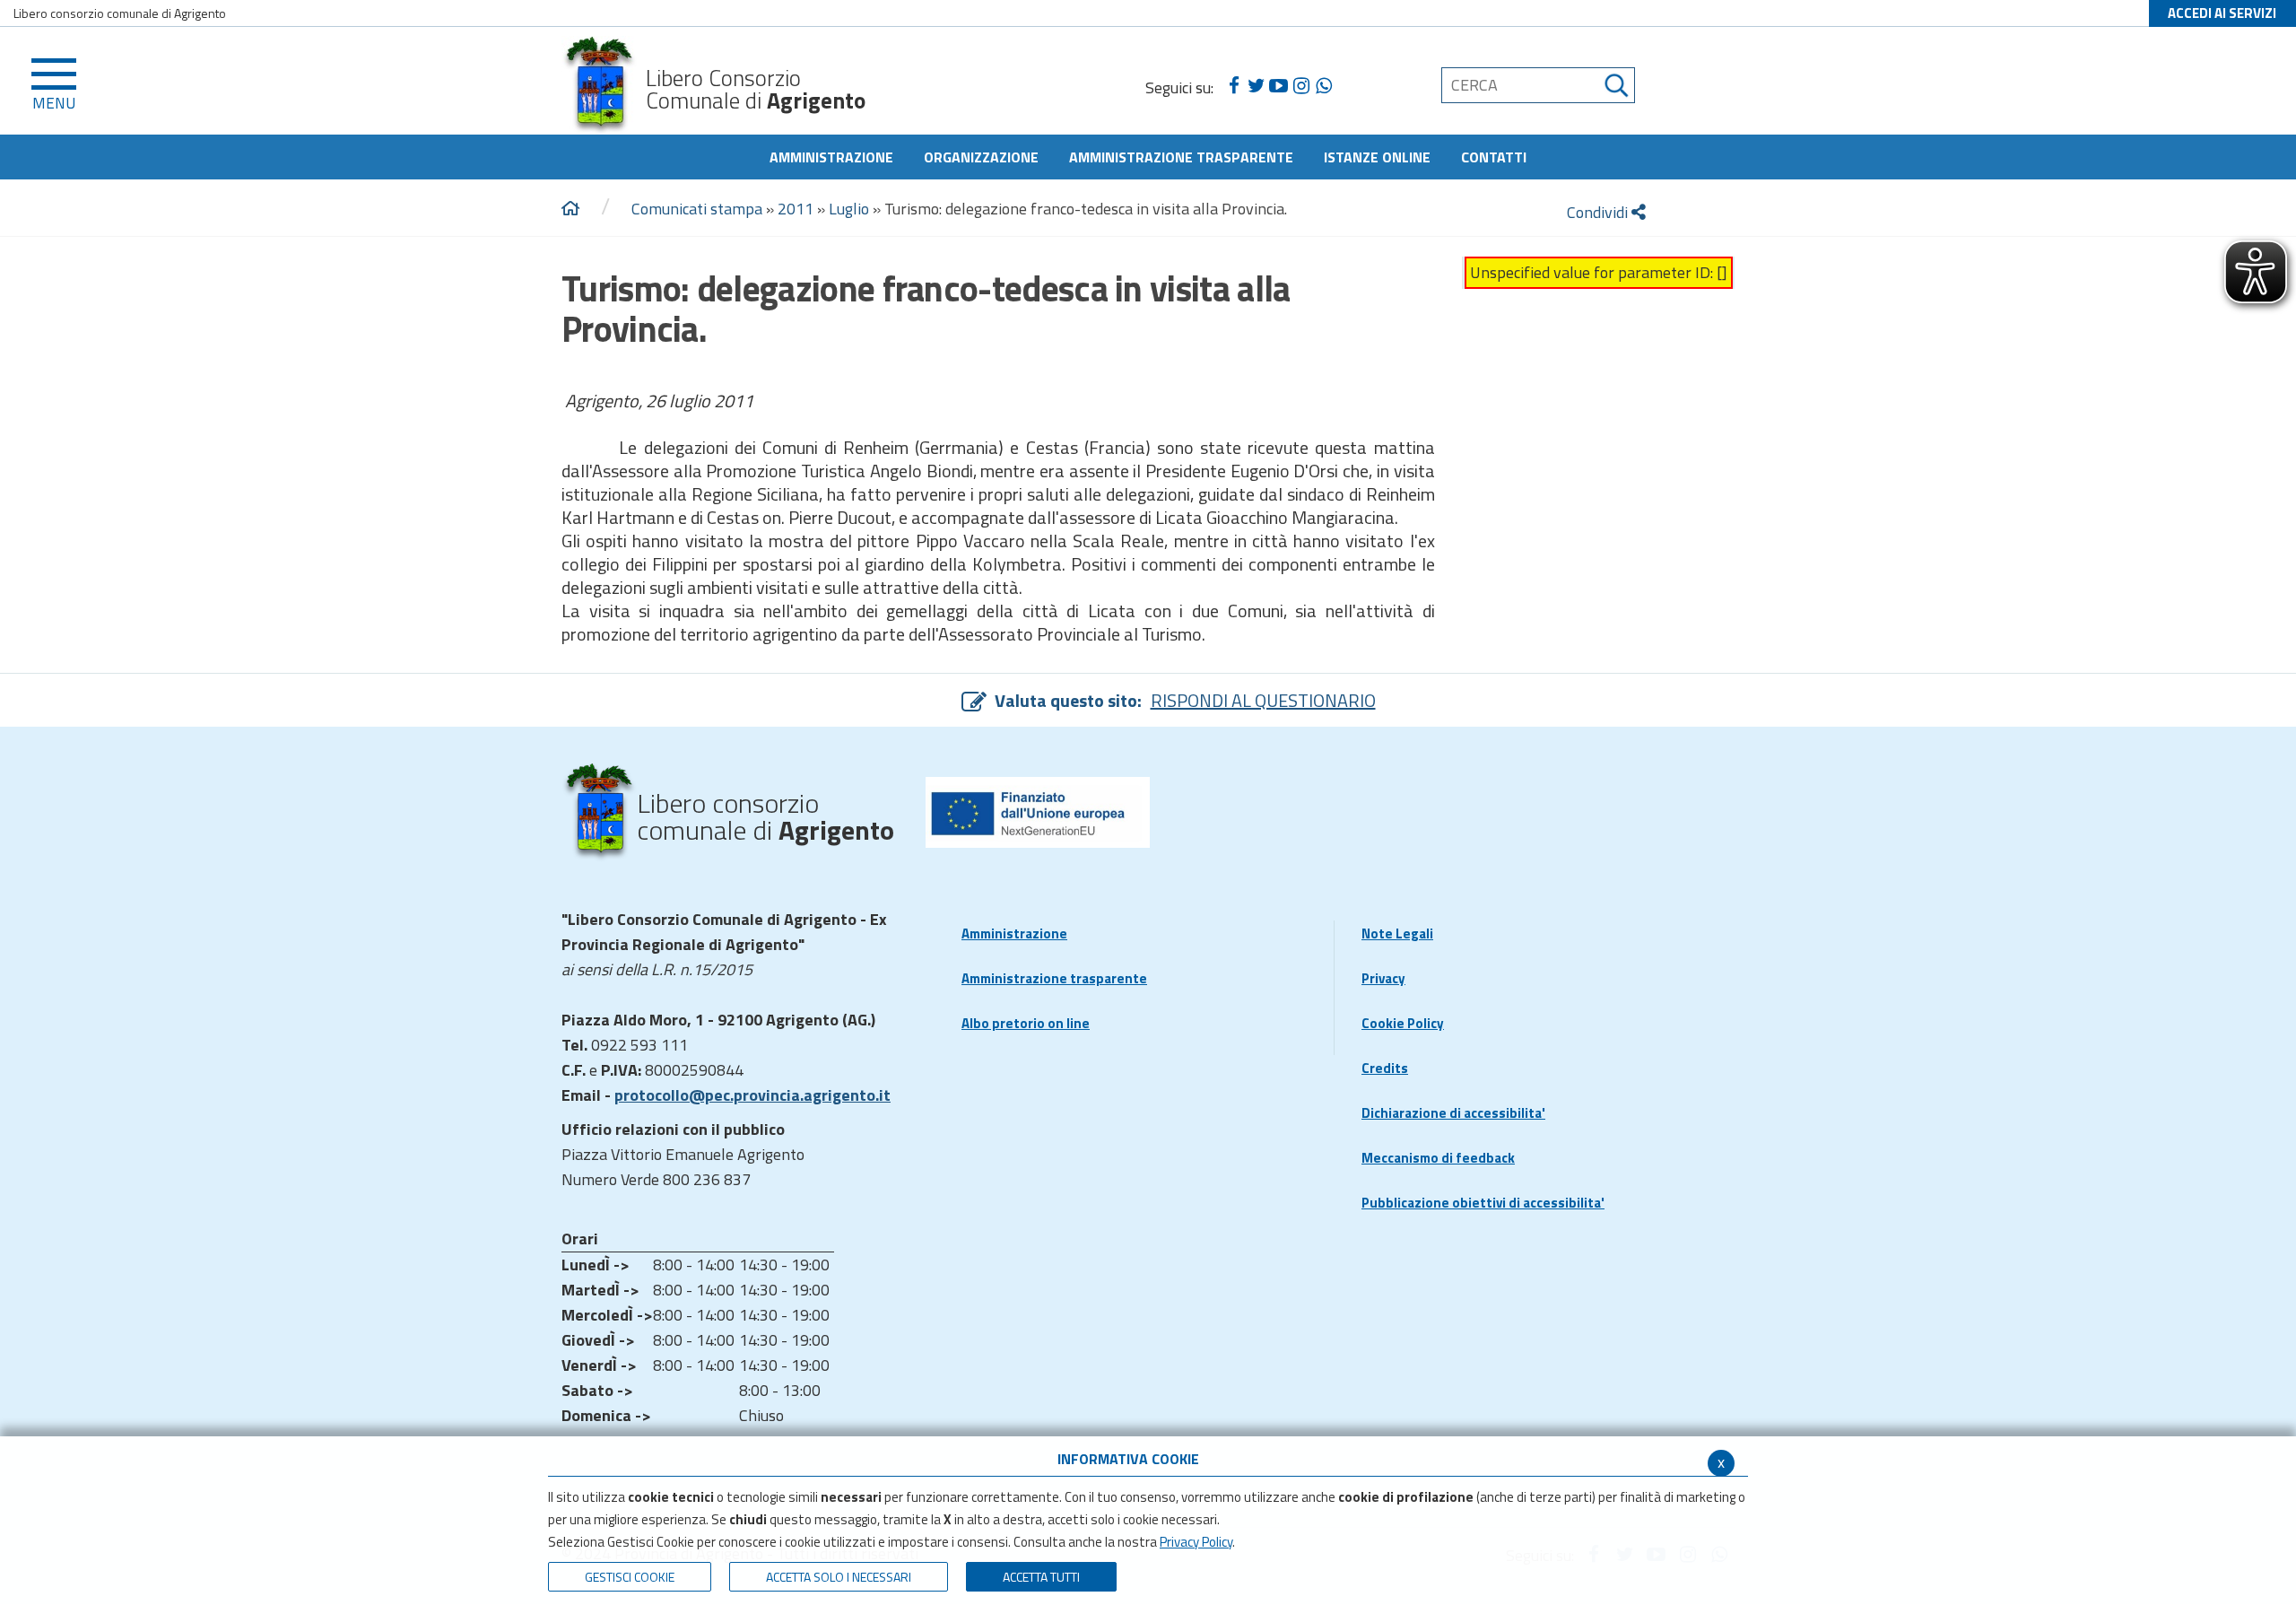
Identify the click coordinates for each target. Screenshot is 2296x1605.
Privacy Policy (1196, 1542)
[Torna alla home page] (570, 209)
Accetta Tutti (1041, 1577)
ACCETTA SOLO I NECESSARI (839, 1577)
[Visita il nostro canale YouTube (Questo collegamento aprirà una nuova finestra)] (1278, 86)
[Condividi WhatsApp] (1323, 86)
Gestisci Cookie (630, 1577)
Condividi (1599, 212)
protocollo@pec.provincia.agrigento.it (752, 1095)
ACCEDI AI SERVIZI (2222, 13)
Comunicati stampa (697, 209)
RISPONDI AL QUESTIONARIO (1263, 700)
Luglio (849, 209)
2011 (796, 209)
